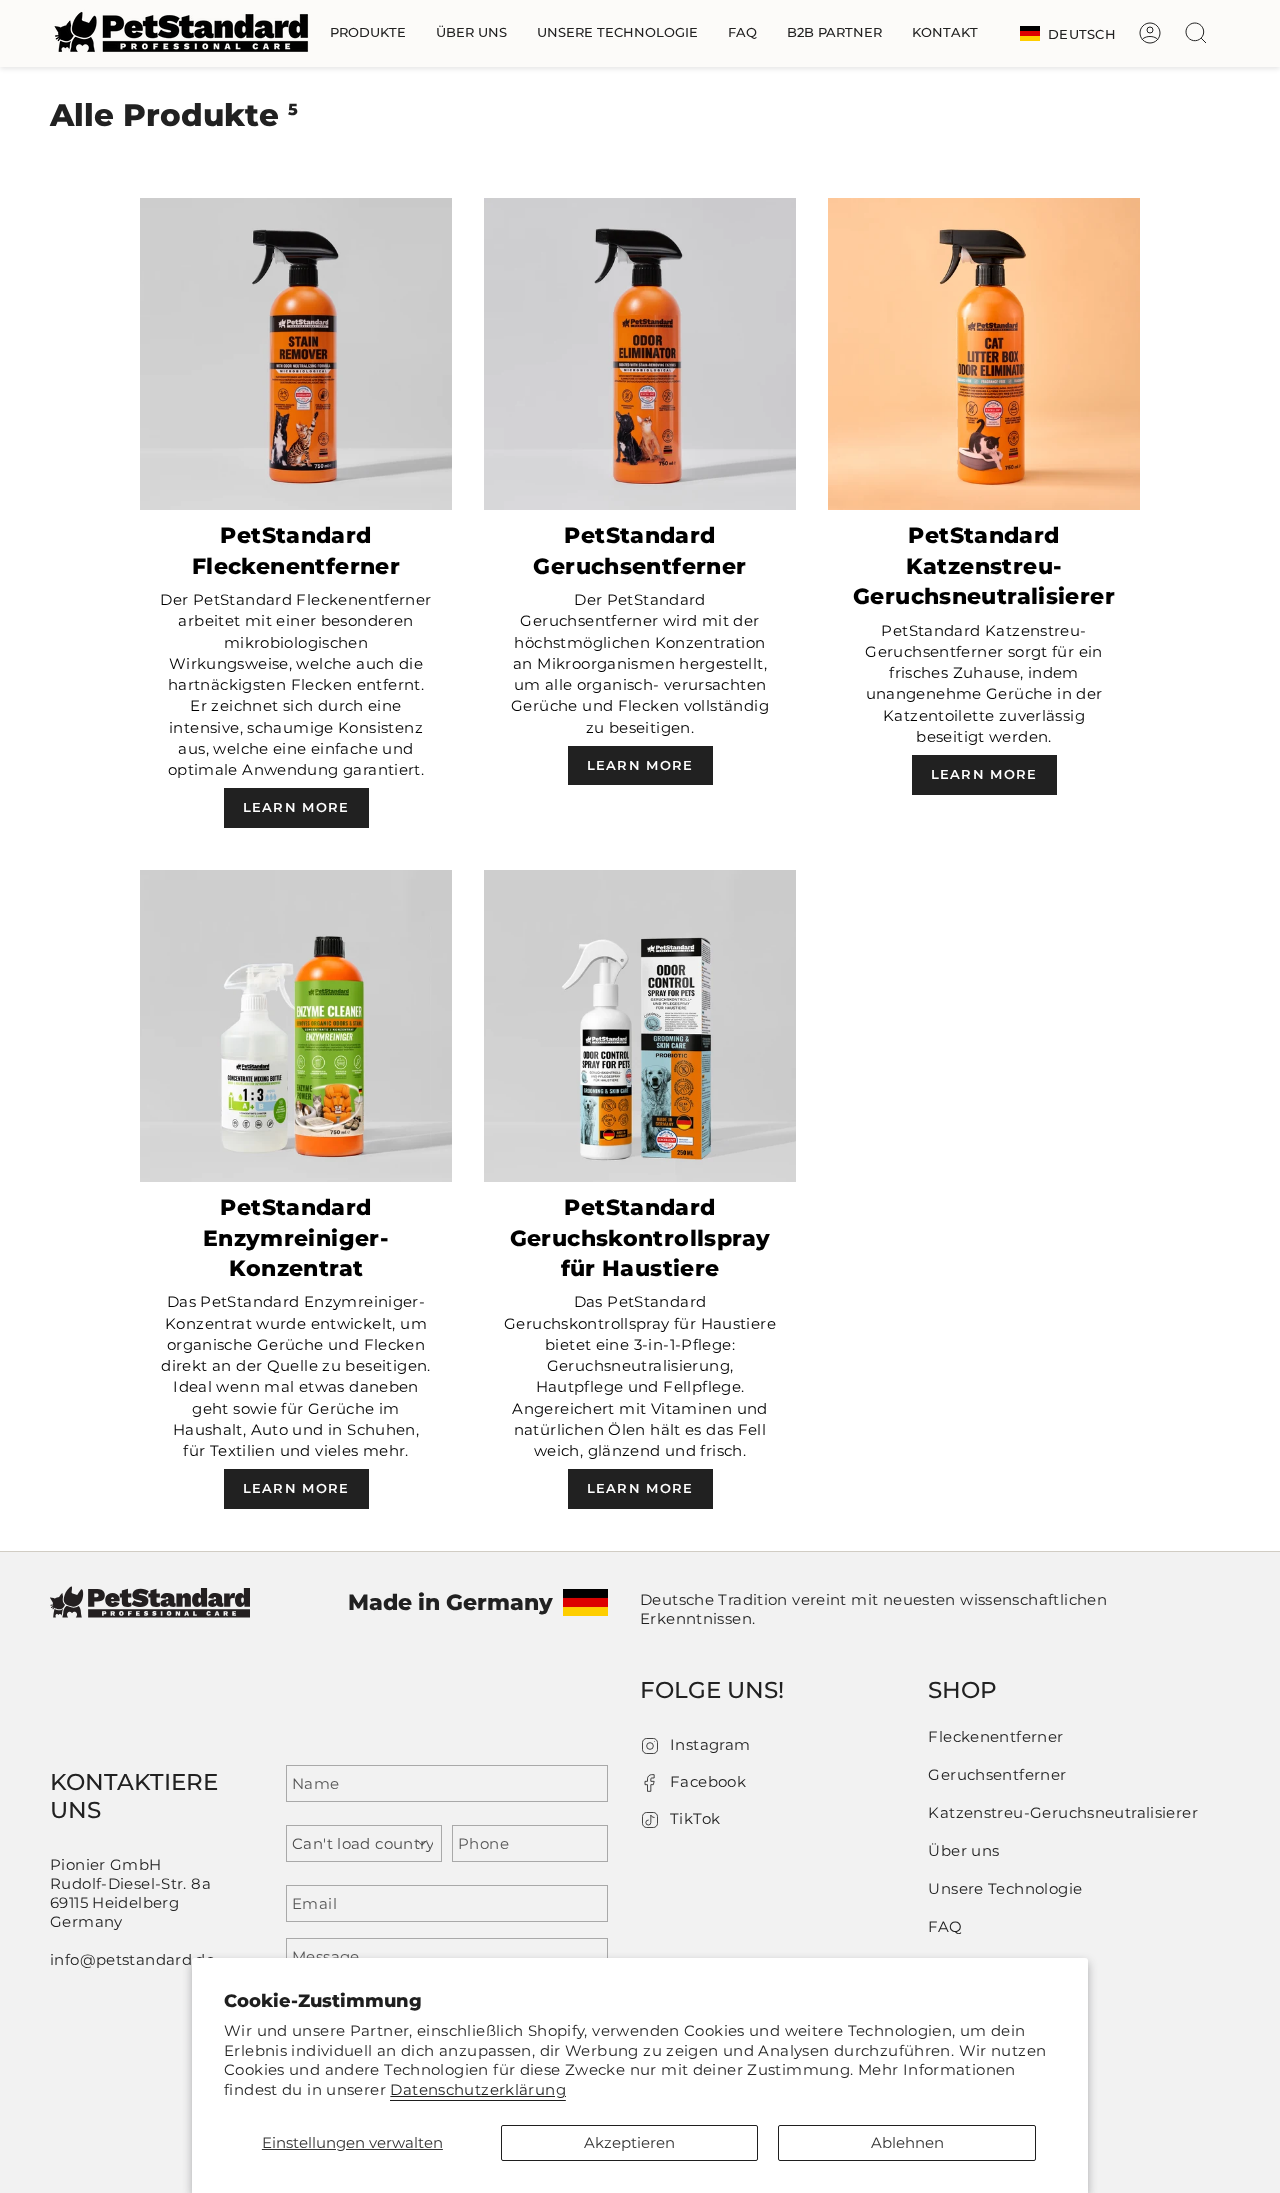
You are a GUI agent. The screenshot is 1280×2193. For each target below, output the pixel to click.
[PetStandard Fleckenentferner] (296, 354)
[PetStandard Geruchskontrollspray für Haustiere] (640, 1026)
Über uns (963, 1850)
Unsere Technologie (1005, 1888)
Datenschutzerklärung (478, 2089)
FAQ (945, 1926)
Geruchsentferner (997, 1774)
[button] (368, 33)
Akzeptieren (629, 2142)
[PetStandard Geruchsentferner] (640, 354)
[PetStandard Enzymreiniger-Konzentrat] (296, 1026)
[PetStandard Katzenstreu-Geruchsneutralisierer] (984, 354)
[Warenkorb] (1230, 33)
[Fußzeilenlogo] (150, 1616)
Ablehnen (907, 2142)
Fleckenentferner (995, 1736)
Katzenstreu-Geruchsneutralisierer (1063, 1812)
